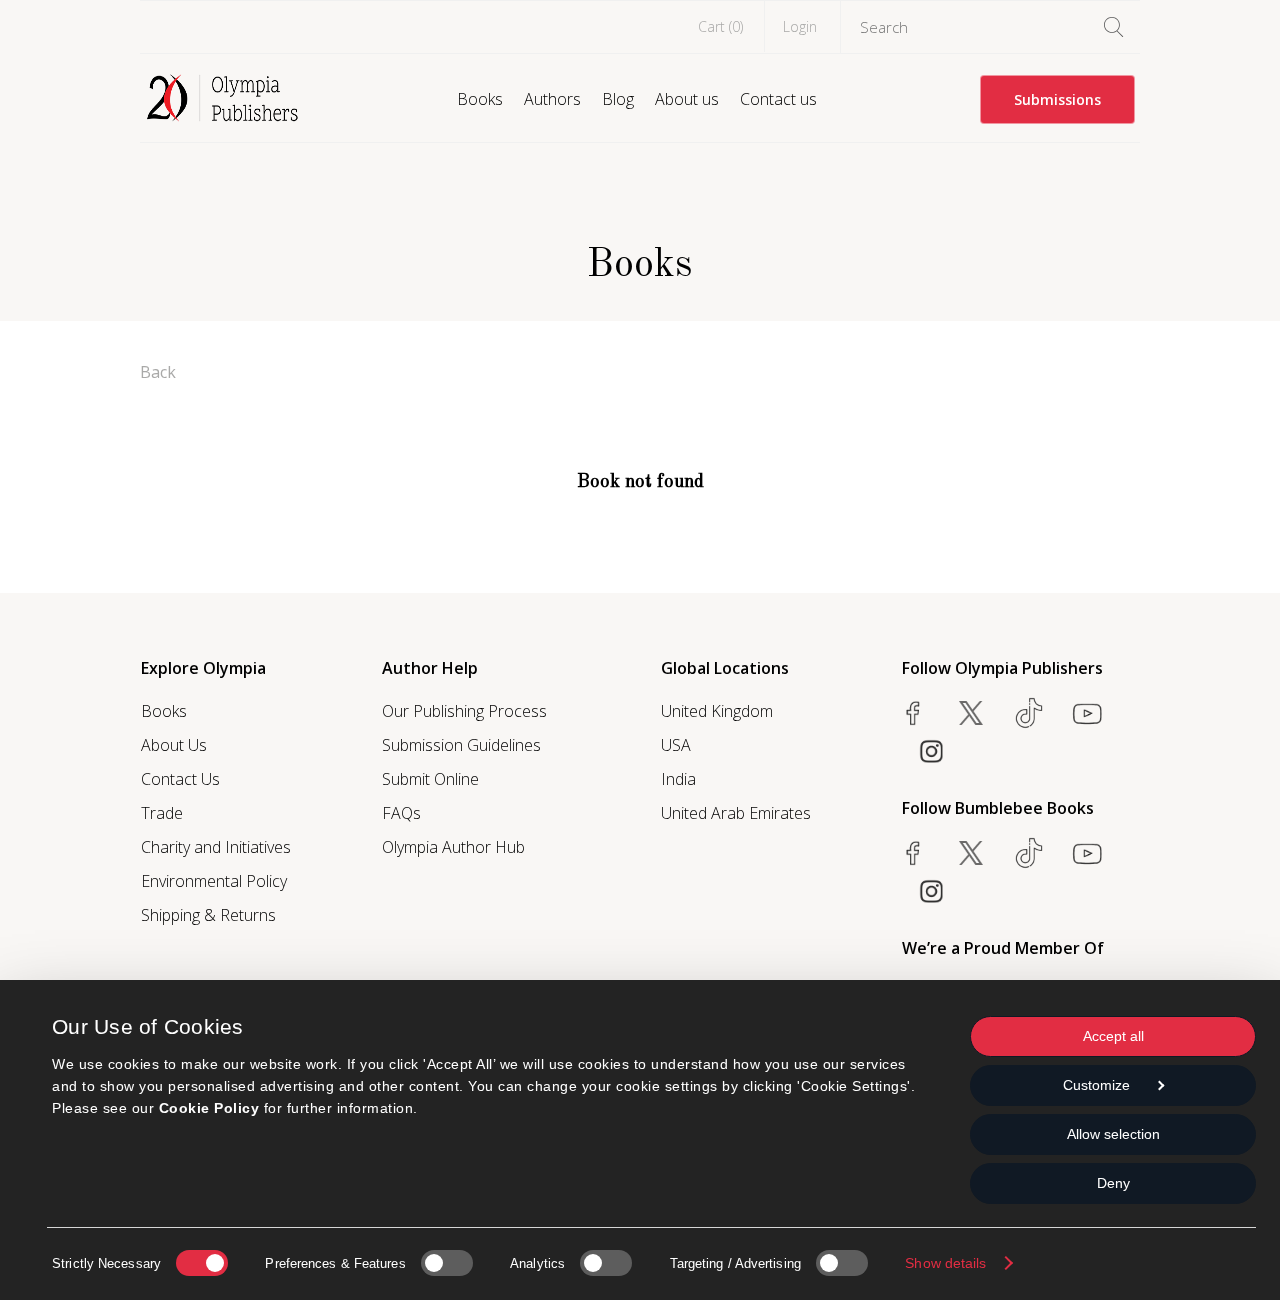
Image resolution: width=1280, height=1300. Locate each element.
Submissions (1057, 99)
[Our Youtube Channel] (1087, 713)
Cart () (720, 26)
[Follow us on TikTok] (1029, 713)
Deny (1113, 1183)
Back (158, 372)
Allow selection (1113, 1134)
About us (687, 99)
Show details (945, 1263)
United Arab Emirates (736, 813)
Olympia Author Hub (453, 847)
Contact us (778, 99)
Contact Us (180, 779)
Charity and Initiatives (216, 847)
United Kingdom (717, 711)
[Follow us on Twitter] (971, 713)
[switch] (447, 1263)
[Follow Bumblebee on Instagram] (931, 891)
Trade (162, 813)
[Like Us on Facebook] (913, 713)
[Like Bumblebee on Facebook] (913, 853)
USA (676, 745)
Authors (552, 99)
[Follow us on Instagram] (931, 751)
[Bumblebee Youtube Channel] (1087, 853)
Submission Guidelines (461, 745)
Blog (618, 99)
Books (480, 99)
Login (800, 26)
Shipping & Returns (208, 915)
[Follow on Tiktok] (1029, 853)
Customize (1096, 1085)
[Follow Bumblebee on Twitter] (971, 853)
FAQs (401, 813)
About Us (174, 745)
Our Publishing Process (464, 711)
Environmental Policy (214, 881)
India (678, 779)
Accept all (1113, 1036)
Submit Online (430, 779)
